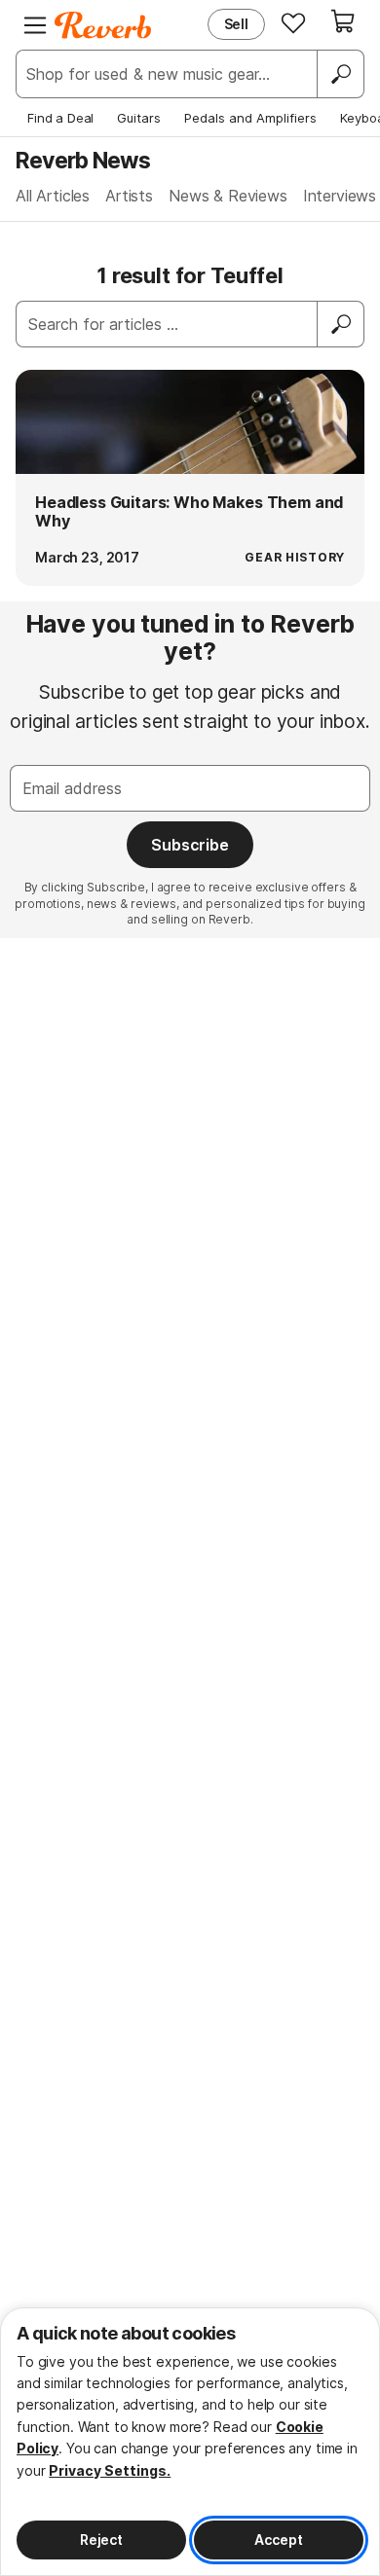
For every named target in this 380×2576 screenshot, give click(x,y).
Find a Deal (60, 118)
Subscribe (190, 845)
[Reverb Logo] (103, 25)
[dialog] (190, 2442)
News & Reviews (228, 196)
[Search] (340, 74)
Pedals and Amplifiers (250, 118)
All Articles (53, 196)
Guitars (139, 118)
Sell (236, 24)
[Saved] (293, 22)
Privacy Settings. (110, 2470)
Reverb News (83, 160)
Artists (129, 196)
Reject (101, 2540)
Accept (278, 2540)
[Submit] (341, 324)
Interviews (340, 196)
